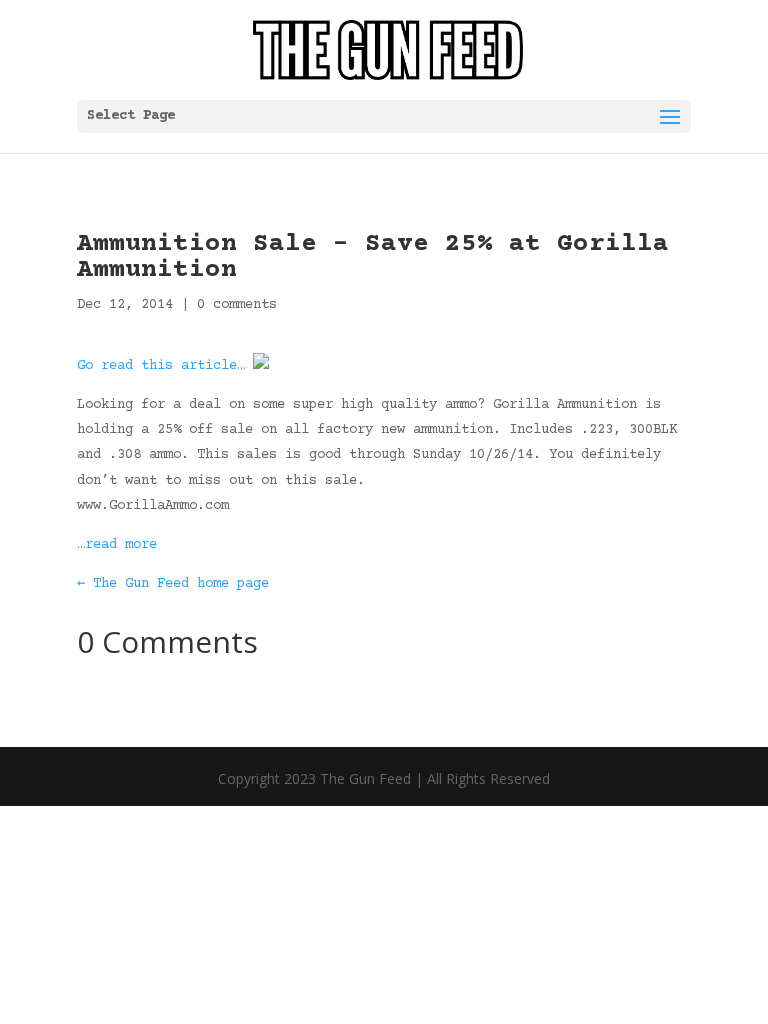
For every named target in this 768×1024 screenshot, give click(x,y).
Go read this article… (161, 366)
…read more (117, 545)
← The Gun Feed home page (173, 584)
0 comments (237, 305)
